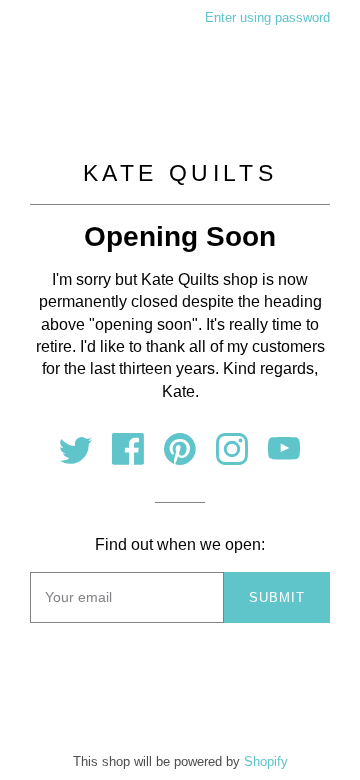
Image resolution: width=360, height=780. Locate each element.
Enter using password (267, 17)
